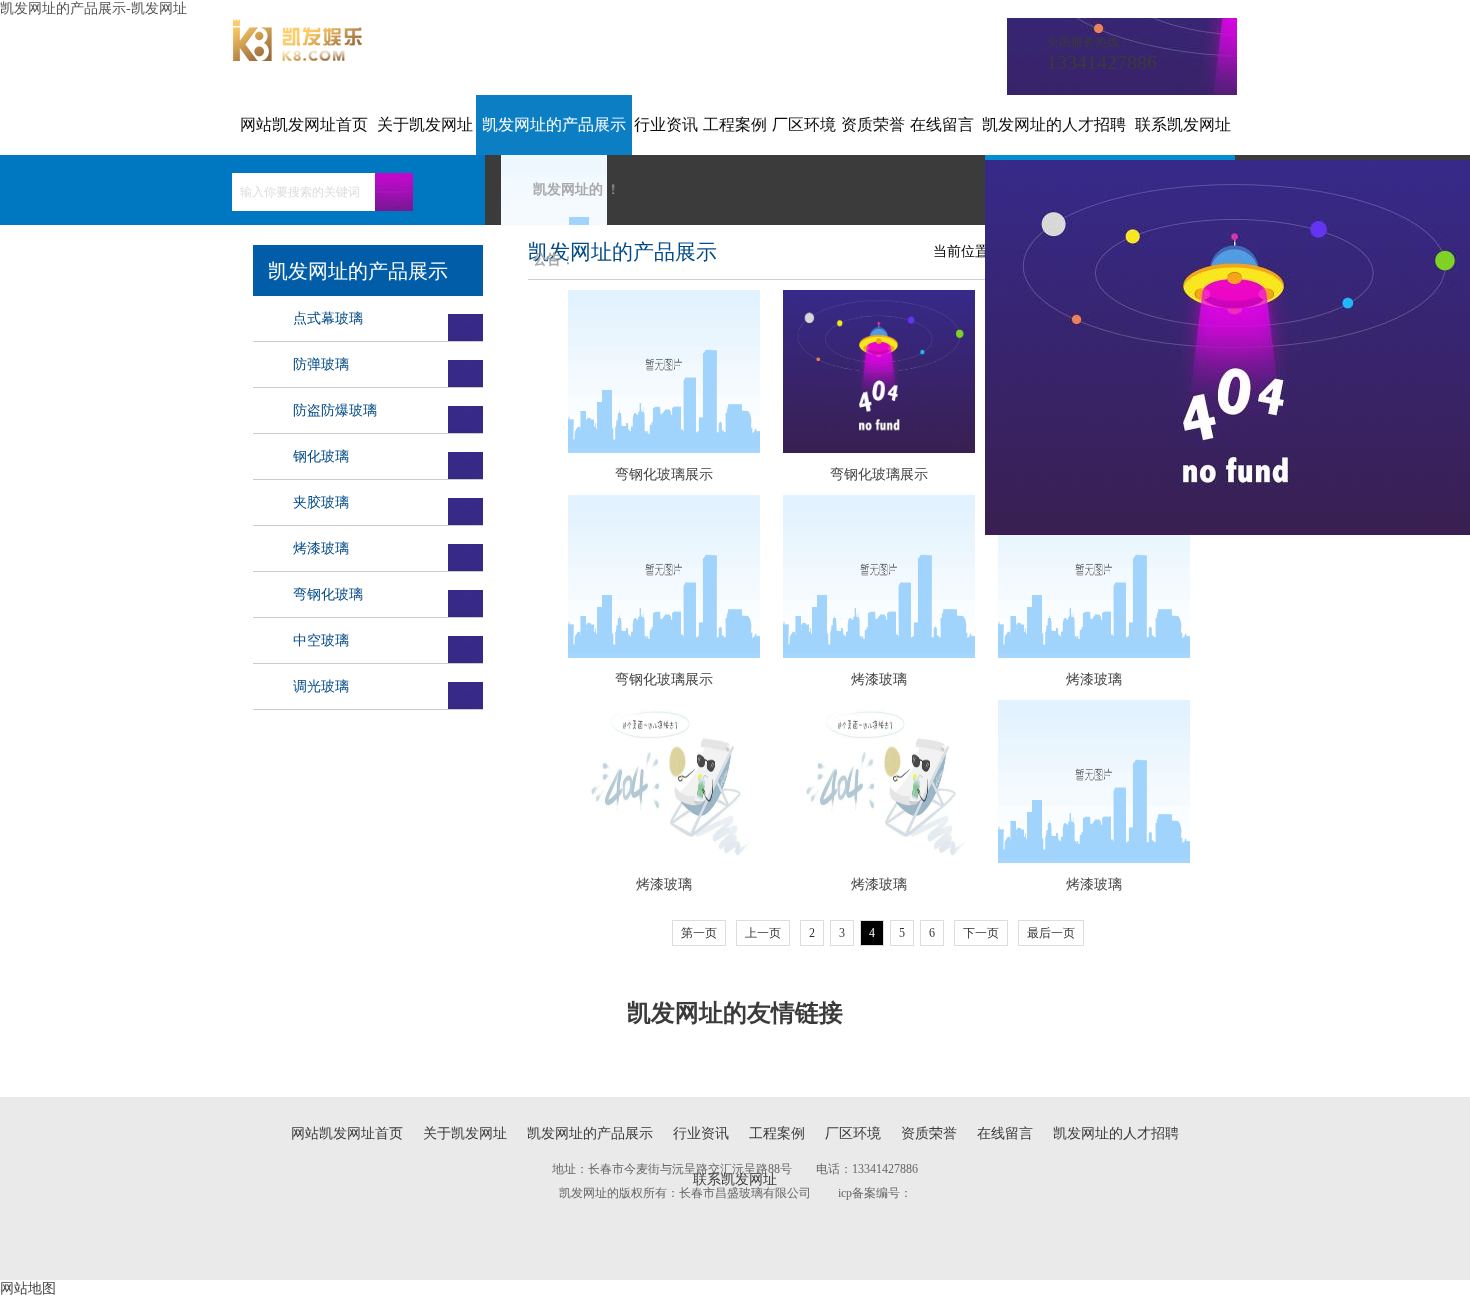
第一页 (699, 933)
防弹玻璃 (321, 364)
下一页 (981, 933)
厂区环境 (804, 124)
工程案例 (735, 124)
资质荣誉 (873, 124)
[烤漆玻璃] (878, 577)
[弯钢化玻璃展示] (663, 372)
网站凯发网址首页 (304, 124)
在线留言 (942, 124)
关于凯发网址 (425, 124)
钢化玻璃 (321, 456)
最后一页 (1051, 933)
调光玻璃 (321, 686)
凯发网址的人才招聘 (1054, 124)
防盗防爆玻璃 (335, 410)
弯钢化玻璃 (328, 594)
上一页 (763, 933)
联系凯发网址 (1183, 124)
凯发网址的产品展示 (554, 124)
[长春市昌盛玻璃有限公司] (298, 56)
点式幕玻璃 (328, 318)
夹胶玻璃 (321, 502)
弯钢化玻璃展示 (664, 474)
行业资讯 (666, 124)
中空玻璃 (321, 640)
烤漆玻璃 (321, 548)
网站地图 (28, 1288)
